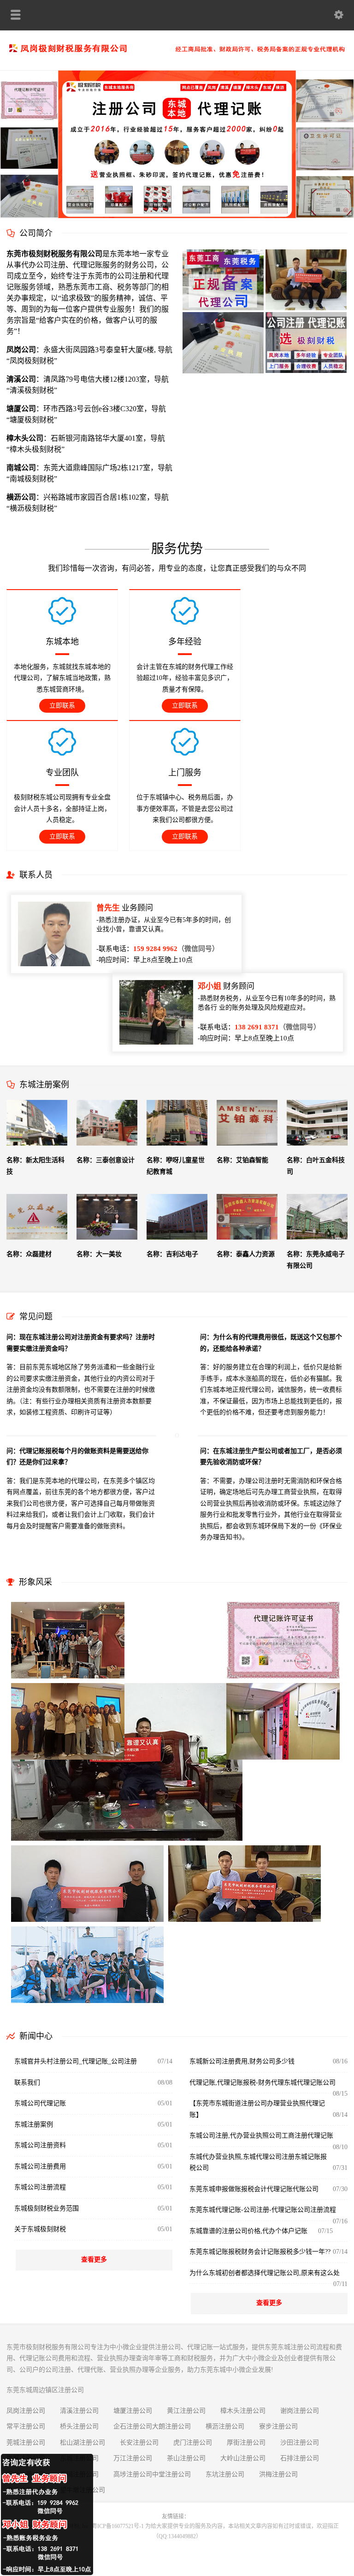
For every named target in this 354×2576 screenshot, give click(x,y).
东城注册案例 (34, 2124)
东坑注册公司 (225, 2474)
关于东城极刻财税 (40, 2229)
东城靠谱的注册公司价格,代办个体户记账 (248, 2231)
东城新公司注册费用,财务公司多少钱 (242, 2061)
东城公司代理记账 (40, 2103)
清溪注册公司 (79, 2411)
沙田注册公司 (300, 2443)
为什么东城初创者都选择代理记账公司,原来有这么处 (265, 2273)
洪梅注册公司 (278, 2474)
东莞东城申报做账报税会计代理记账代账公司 (254, 2189)
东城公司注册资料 (40, 2145)
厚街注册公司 (246, 2443)
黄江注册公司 (186, 2411)
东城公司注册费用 (40, 2166)
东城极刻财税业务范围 (47, 2208)
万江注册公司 (133, 2458)
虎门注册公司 (193, 2443)
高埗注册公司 (133, 2474)
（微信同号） (176, 949)
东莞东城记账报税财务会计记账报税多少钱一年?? (260, 2252)
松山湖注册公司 (83, 2443)
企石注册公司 (133, 2426)
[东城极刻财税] (177, 50)
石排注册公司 (300, 2458)
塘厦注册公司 (133, 2411)
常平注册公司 (26, 2426)
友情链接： (176, 2517)
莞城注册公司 (26, 2443)
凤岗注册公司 (26, 2411)
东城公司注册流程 (40, 2187)
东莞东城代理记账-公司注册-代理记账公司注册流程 (263, 2210)
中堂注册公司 (171, 2474)
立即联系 (62, 706)
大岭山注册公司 (243, 2458)
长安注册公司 (139, 2443)
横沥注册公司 (225, 2426)
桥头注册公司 (79, 2426)
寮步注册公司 (278, 2426)
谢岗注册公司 (300, 2411)
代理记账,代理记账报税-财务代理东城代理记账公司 (263, 2083)
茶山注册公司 (186, 2458)
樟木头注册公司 (243, 2411)
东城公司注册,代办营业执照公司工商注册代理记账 (261, 2136)
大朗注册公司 (171, 2426)
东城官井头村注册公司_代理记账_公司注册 (76, 2061)
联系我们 (27, 2083)
